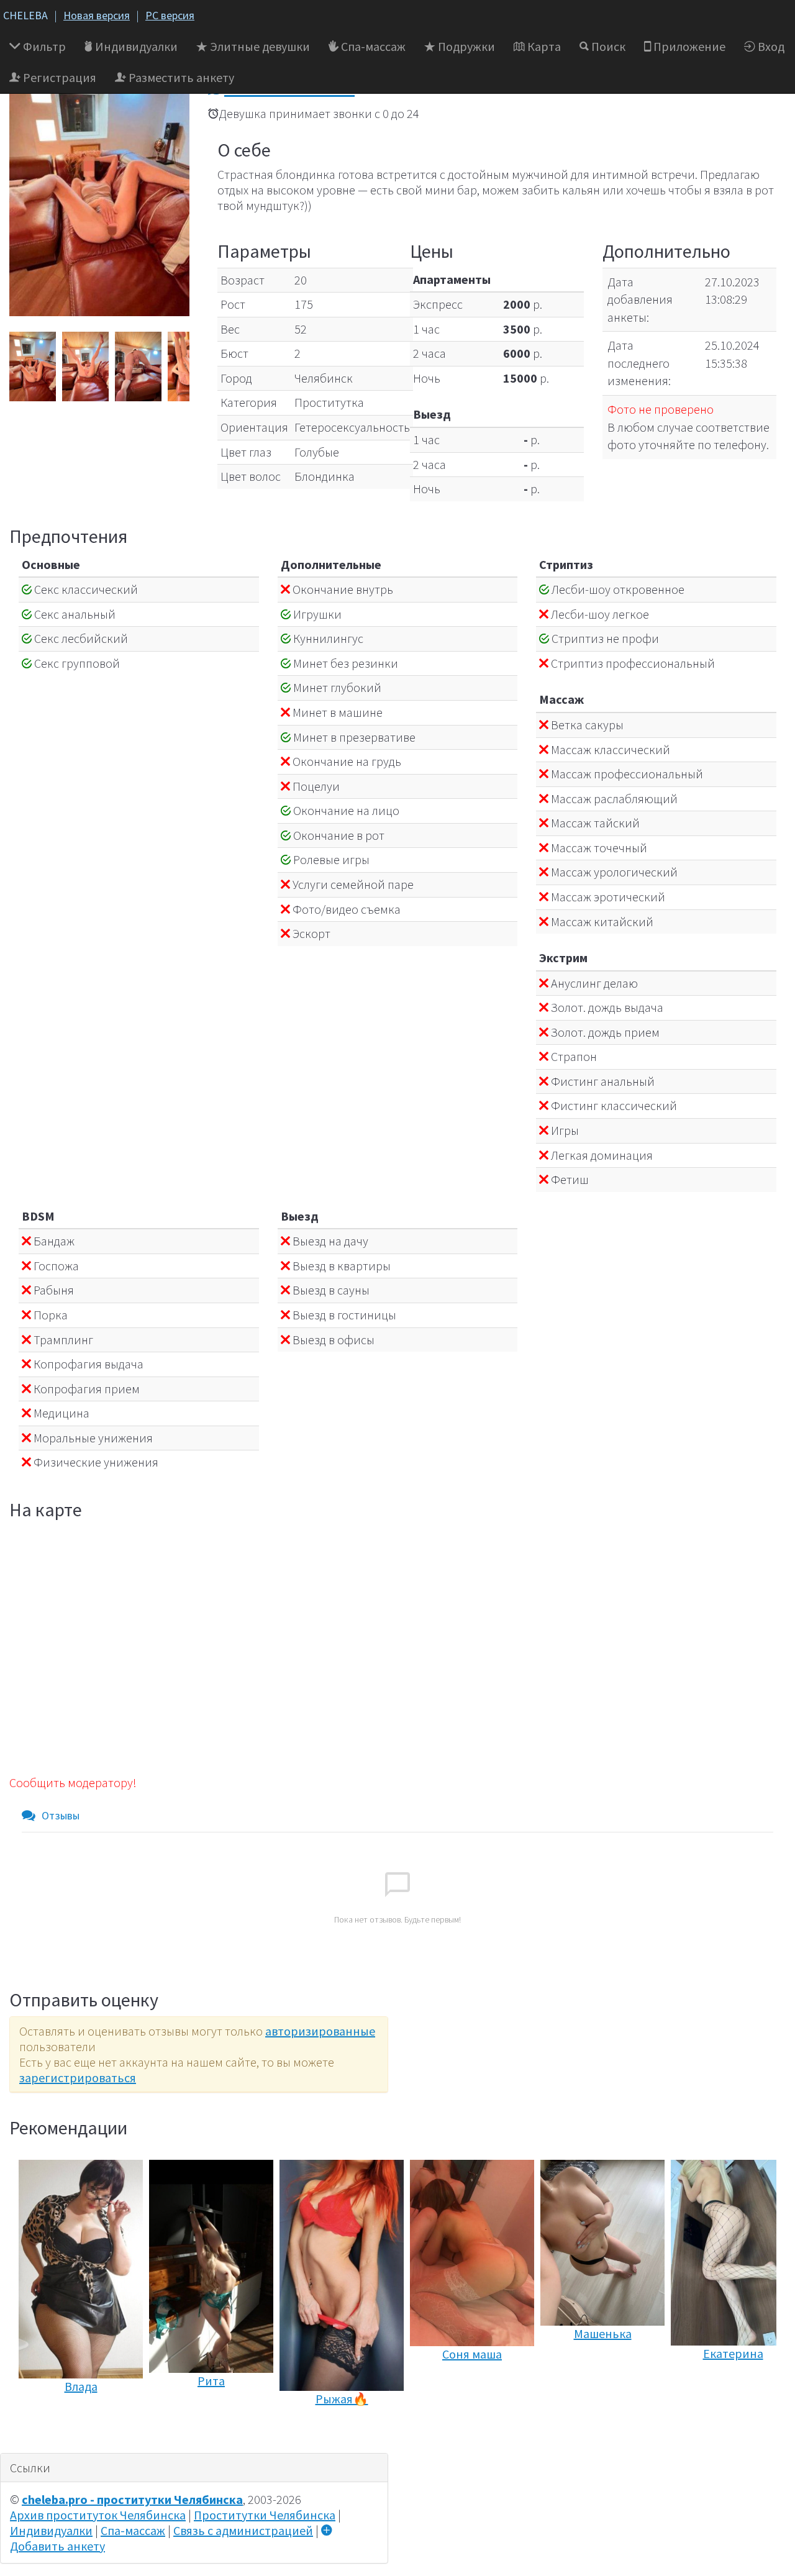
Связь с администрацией (243, 2530)
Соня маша (472, 2354)
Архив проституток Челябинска (98, 2515)
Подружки (465, 46)
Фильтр (43, 46)
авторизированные (320, 2031)
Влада (81, 2386)
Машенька (603, 2333)
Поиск (607, 46)
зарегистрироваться (78, 2078)
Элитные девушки (259, 46)
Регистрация (58, 77)
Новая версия (97, 15)
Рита (211, 2381)
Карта (543, 46)
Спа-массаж (372, 46)
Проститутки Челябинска (265, 2515)
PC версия (170, 15)
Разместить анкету (180, 77)
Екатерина (733, 2353)
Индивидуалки (135, 46)
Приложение (688, 46)
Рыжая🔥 (342, 2399)
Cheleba (25, 15)
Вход (770, 46)
